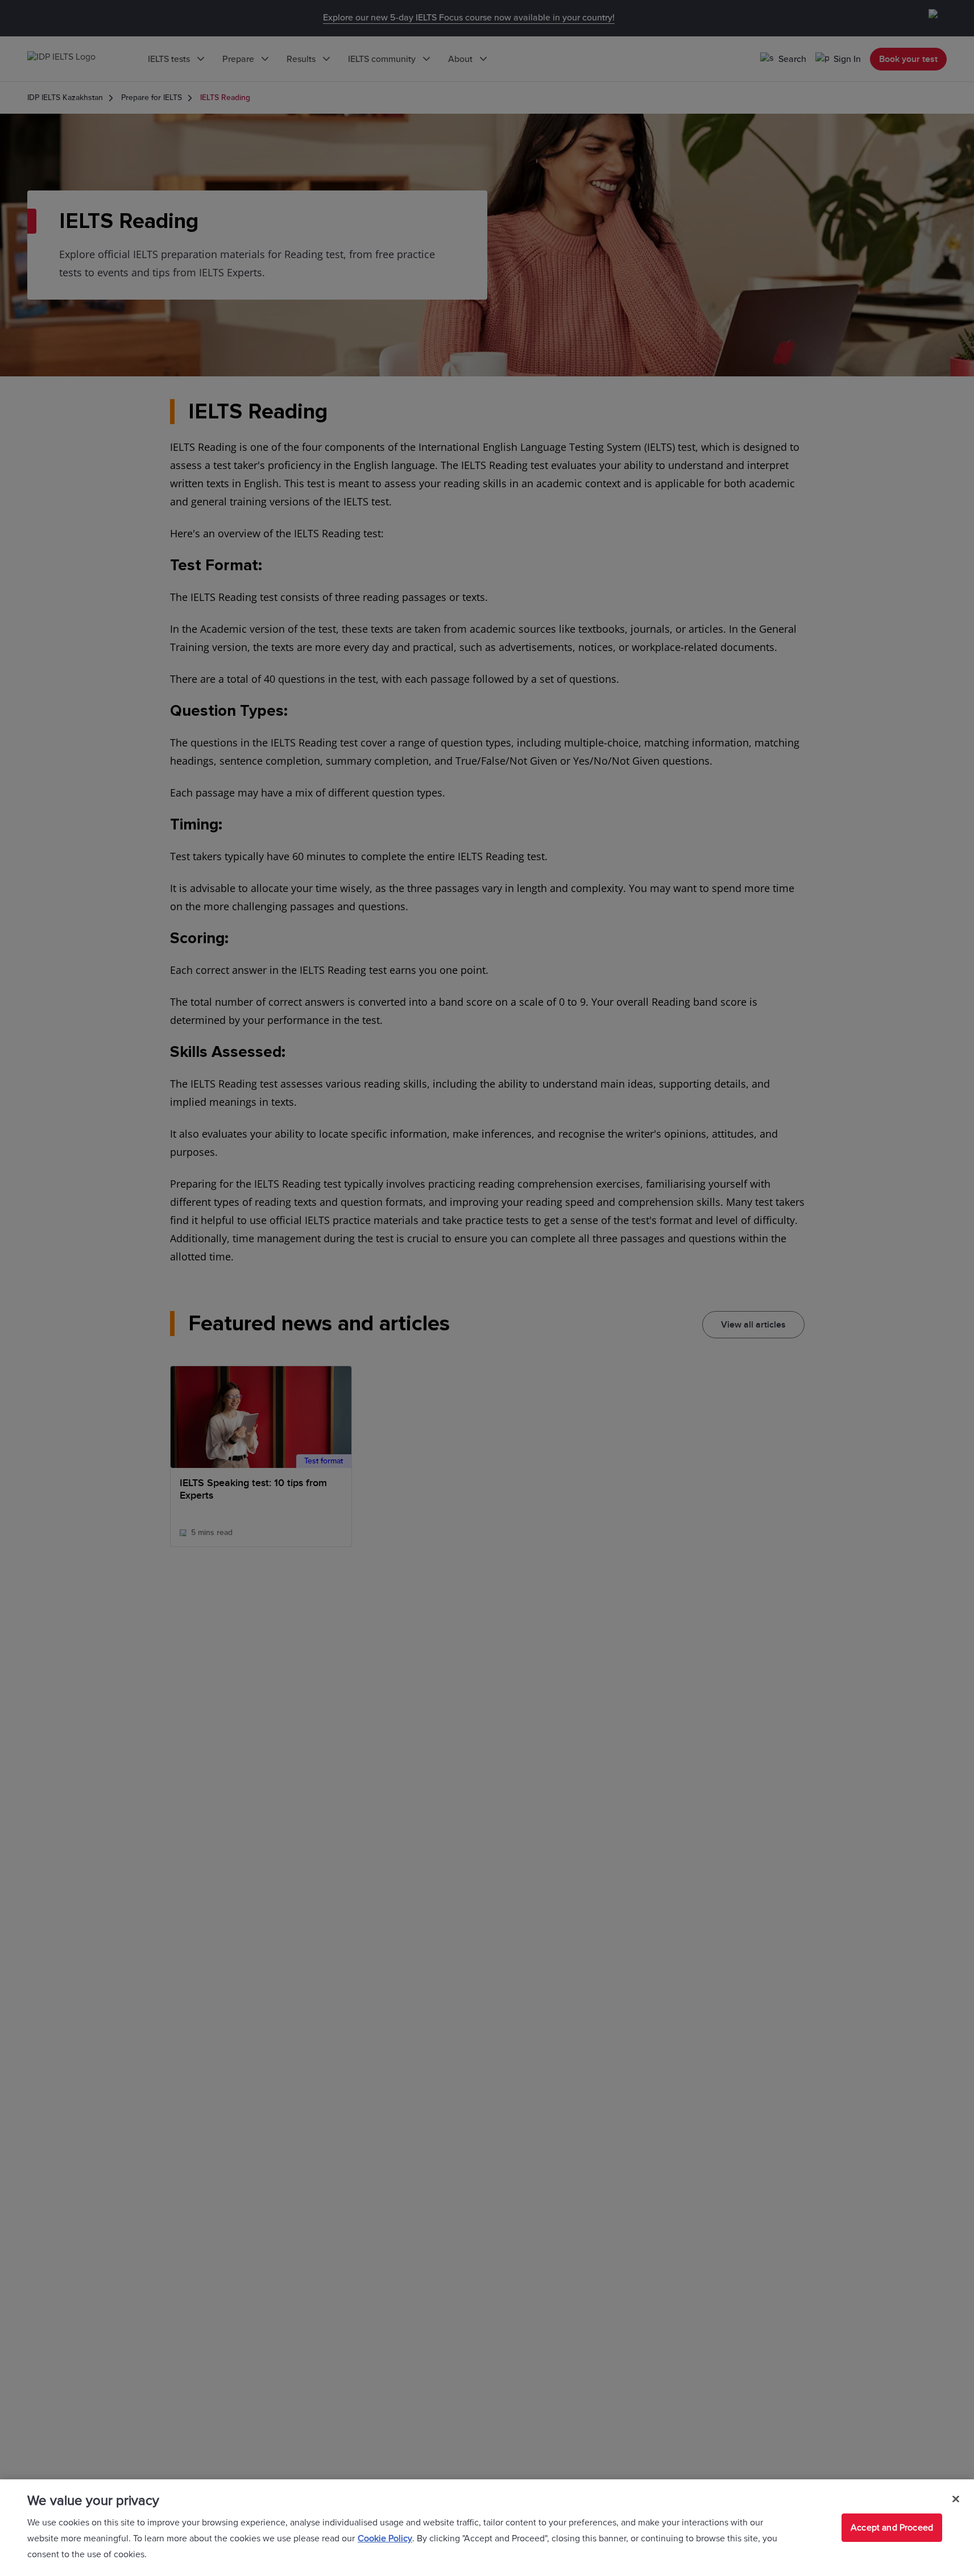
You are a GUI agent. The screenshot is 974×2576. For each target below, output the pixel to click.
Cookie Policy (385, 2538)
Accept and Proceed (892, 2528)
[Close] (956, 2499)
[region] (487, 2528)
